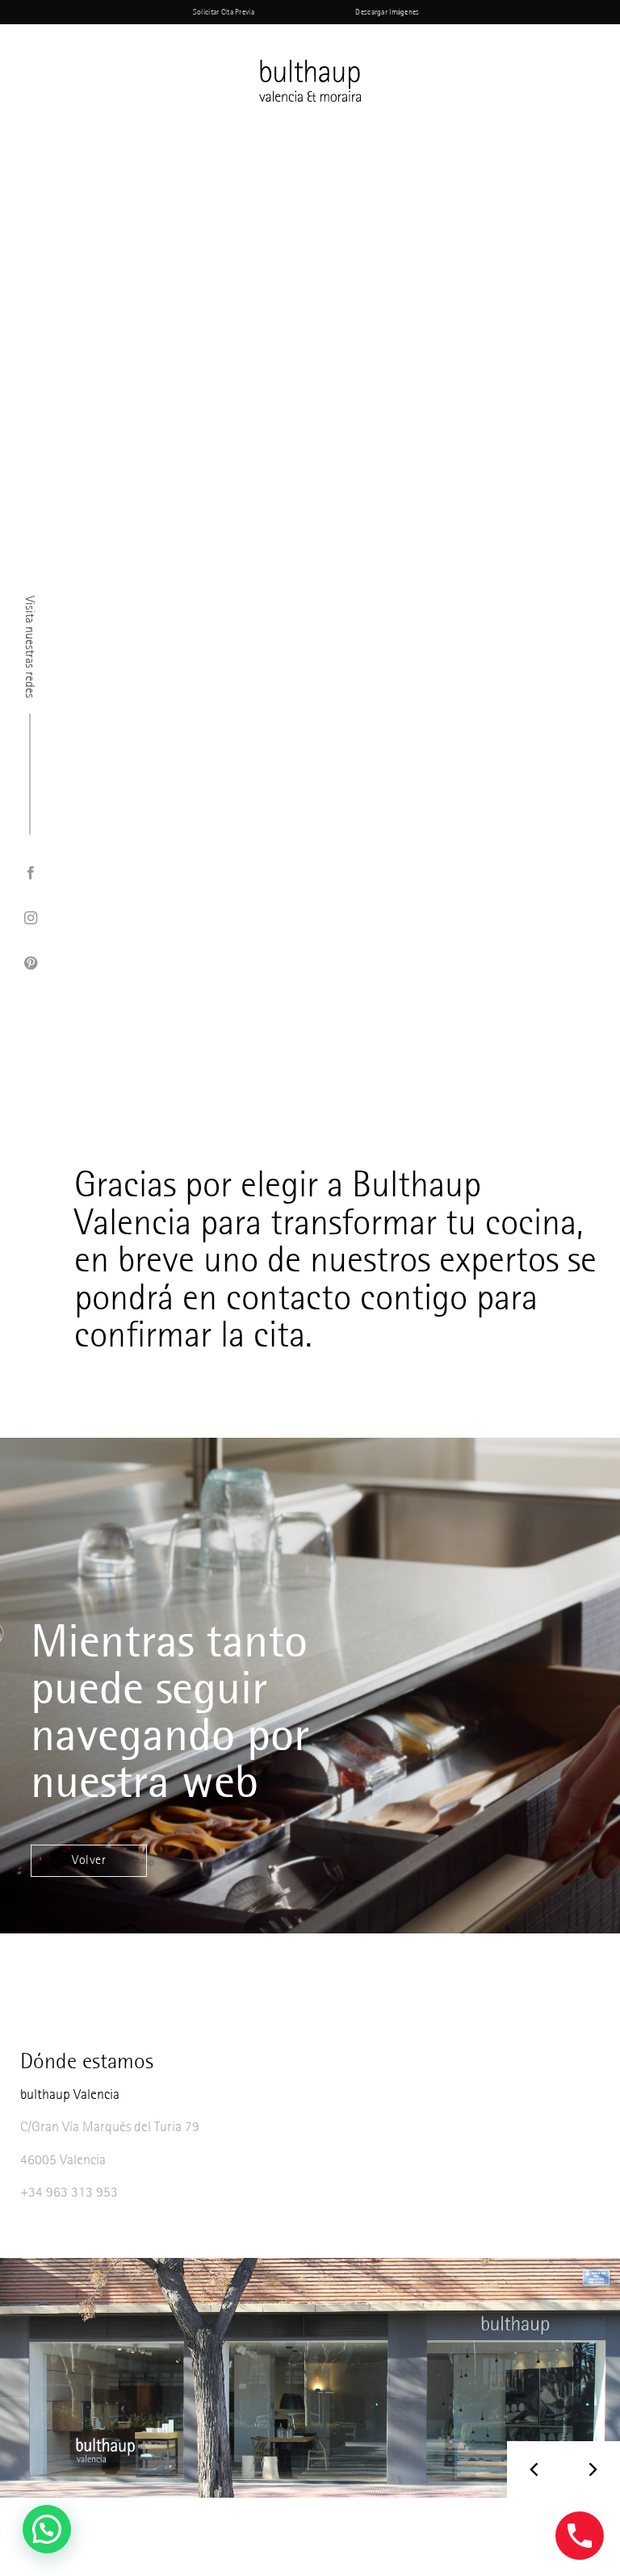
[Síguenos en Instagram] (30, 919)
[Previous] (535, 2469)
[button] (47, 2529)
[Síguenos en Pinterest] (30, 964)
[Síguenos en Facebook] (30, 873)
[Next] (592, 2469)
